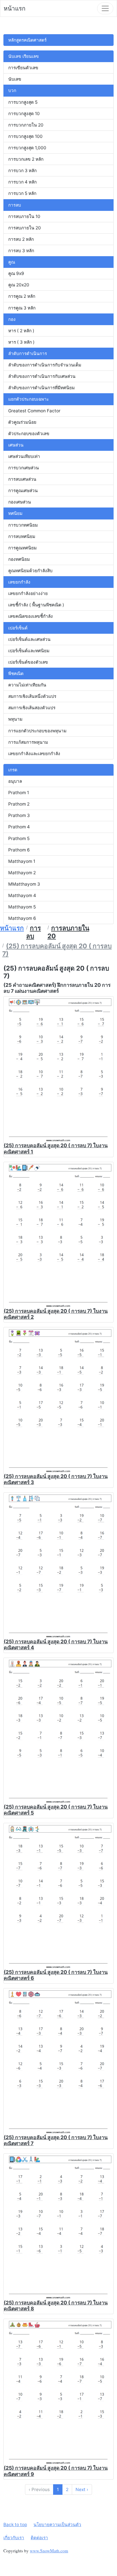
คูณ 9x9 (16, 273)
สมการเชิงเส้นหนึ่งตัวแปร (32, 696)
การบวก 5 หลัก (22, 193)
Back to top (15, 2525)
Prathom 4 (19, 827)
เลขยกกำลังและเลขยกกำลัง (34, 754)
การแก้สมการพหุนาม (28, 742)
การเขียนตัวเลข (23, 68)
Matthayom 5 (22, 907)
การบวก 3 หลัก (22, 171)
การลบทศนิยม (22, 536)
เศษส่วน (16, 445)
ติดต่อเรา (39, 2538)
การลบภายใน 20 (25, 228)
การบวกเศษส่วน (24, 468)
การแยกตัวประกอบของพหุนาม (37, 731)
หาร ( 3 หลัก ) (21, 342)
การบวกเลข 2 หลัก (26, 159)
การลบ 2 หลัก (21, 239)
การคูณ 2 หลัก (22, 296)
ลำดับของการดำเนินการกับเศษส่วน (42, 376)
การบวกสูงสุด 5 (23, 102)
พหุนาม (15, 719)
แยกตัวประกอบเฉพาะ (29, 399)
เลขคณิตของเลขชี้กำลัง (31, 616)
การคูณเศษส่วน (23, 491)
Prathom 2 (19, 804)
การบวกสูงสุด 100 (25, 136)
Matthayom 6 (22, 918)
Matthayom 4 (22, 895)
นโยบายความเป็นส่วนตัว (57, 2525)
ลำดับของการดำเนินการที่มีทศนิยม (41, 388)
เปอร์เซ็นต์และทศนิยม (29, 651)
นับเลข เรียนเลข (24, 56)
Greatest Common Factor (34, 411)
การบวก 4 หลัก (22, 182)
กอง (12, 319)
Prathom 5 (19, 838)
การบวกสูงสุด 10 (24, 114)
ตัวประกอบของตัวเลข (29, 434)
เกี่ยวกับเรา (14, 2538)
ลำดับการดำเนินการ (28, 353)
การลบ (15, 205)
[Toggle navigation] (105, 8)
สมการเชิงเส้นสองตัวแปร (32, 708)
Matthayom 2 (22, 873)
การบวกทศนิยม (23, 525)
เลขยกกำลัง (19, 582)
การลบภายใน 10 (24, 216)
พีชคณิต (16, 673)
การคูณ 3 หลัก (22, 308)
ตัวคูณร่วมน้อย (22, 422)
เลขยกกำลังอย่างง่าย (28, 593)
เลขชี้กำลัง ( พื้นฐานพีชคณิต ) (36, 605)
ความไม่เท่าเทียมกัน (27, 685)
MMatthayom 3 (24, 884)
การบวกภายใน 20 (26, 125)
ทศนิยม (15, 513)
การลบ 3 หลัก (21, 251)
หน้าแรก (15, 8)
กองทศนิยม (19, 559)
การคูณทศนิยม (22, 548)
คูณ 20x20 (19, 285)
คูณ (12, 262)
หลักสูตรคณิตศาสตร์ (27, 40)
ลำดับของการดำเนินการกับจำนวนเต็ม (45, 365)
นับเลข (15, 79)
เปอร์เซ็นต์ (18, 628)
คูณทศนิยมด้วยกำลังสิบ (30, 571)
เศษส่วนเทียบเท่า (24, 456)
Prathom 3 (19, 815)
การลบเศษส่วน (22, 479)
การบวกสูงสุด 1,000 (27, 148)
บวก (12, 90)
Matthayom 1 (22, 861)
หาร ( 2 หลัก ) (21, 331)
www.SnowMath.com (49, 2551)
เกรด (13, 770)
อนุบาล (15, 781)
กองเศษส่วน (20, 502)
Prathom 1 (19, 793)
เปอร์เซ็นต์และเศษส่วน (29, 639)
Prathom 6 (19, 850)
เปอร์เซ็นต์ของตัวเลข (28, 662)
